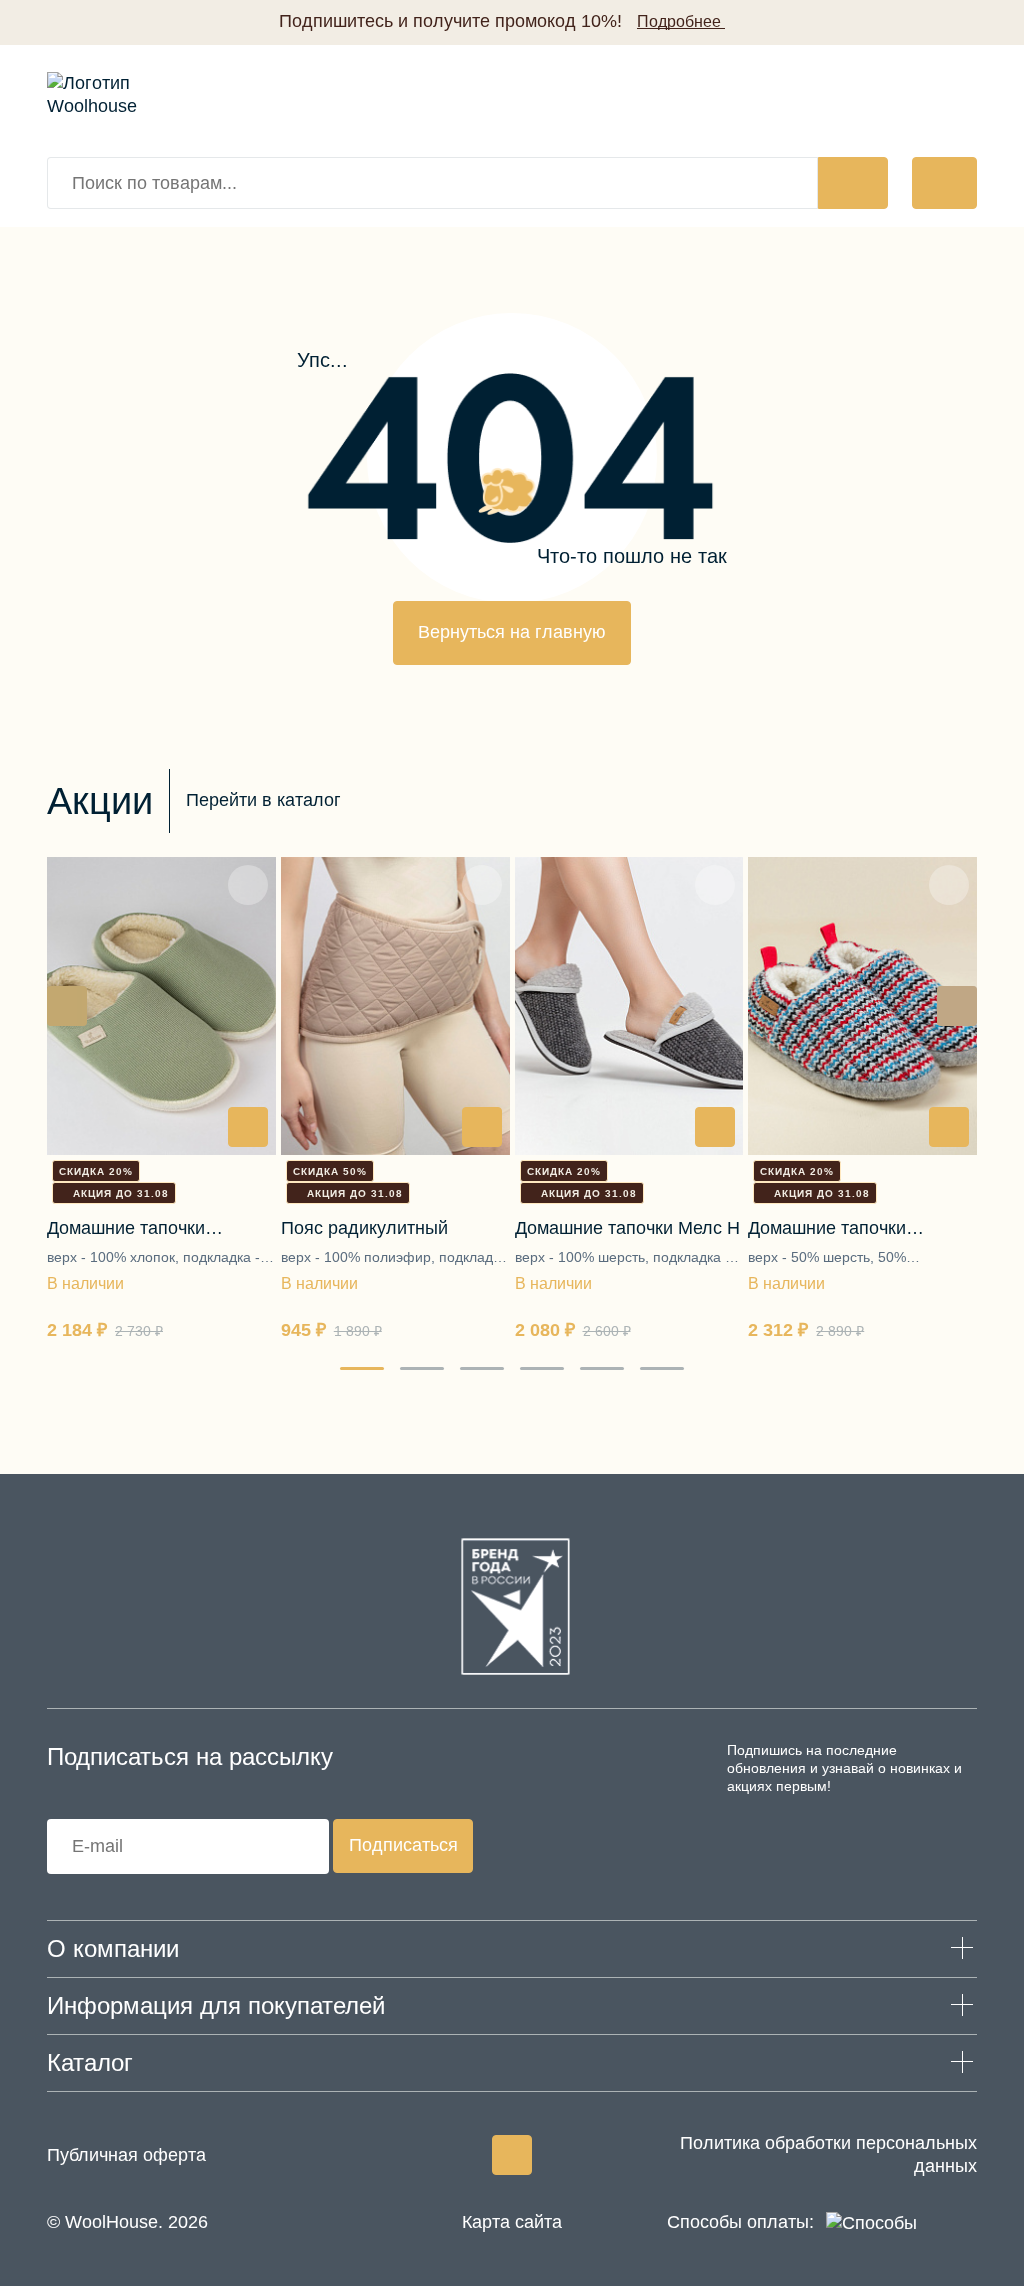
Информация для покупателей (216, 2005)
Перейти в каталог (263, 800)
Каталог (90, 2062)
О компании (113, 1948)
